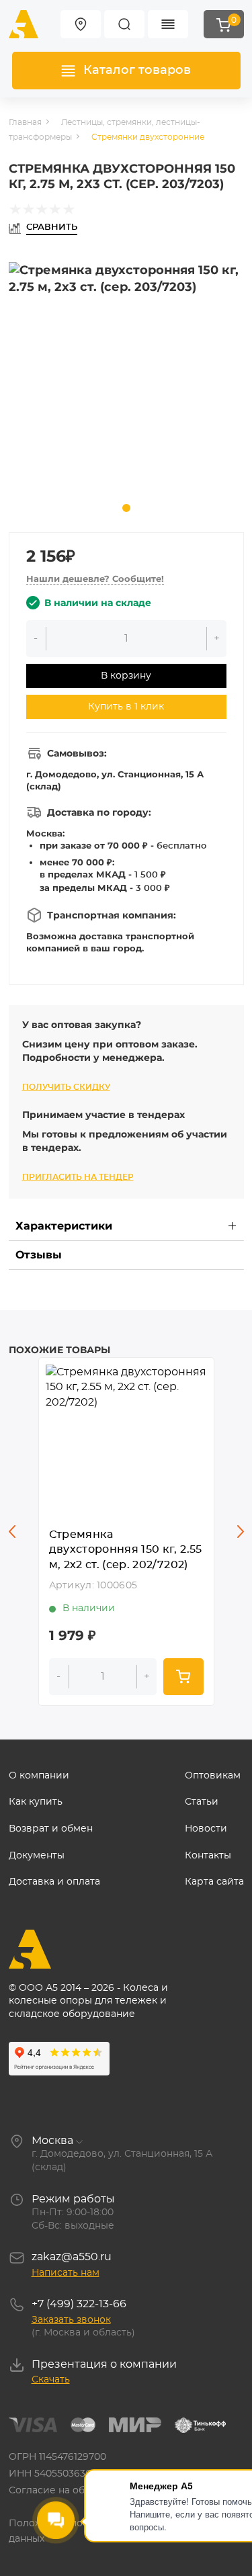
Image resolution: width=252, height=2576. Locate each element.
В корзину (126, 676)
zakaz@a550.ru (72, 2257)
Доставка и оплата (54, 1882)
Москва (52, 2141)
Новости (206, 1829)
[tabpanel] (126, 380)
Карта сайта (214, 1882)
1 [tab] (126, 508)
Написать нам (66, 2273)
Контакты (208, 1856)
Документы (37, 1856)
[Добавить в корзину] (183, 1677)
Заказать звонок (71, 2320)
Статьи (202, 1802)
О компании (39, 1776)
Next (241, 1531)
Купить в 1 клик (126, 707)
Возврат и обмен (51, 1829)
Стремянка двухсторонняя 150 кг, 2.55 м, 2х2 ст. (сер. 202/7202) (126, 1550)
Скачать (51, 2380)
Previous (12, 1531)
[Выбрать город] (81, 24)
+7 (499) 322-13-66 (79, 2304)
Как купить (36, 1802)
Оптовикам (213, 1776)
